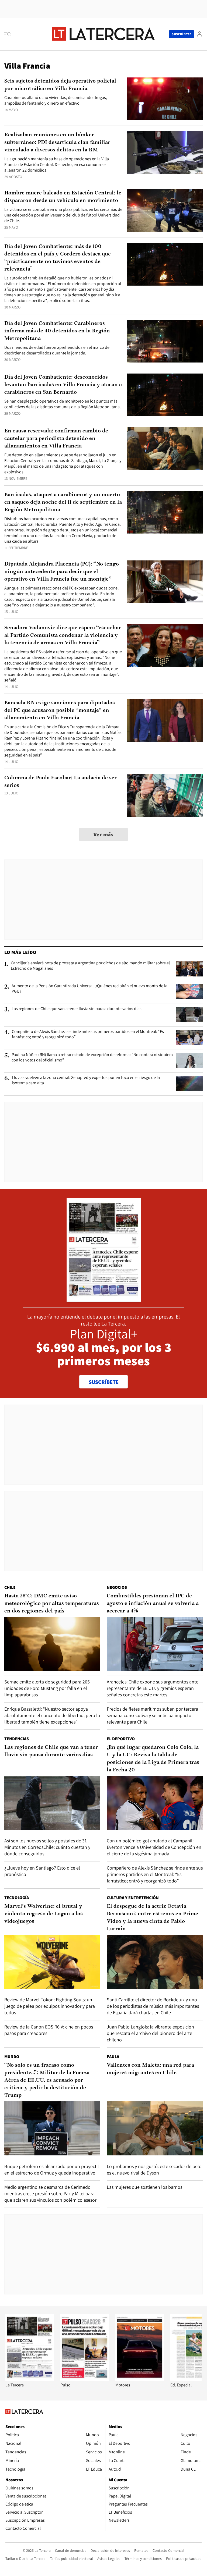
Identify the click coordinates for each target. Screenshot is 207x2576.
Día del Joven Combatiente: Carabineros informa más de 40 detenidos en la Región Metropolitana (57, 331)
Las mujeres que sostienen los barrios (144, 2187)
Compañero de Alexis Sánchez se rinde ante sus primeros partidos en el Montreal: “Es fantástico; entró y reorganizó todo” (88, 1034)
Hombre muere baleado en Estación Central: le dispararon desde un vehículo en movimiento (63, 197)
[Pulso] (85, 2379)
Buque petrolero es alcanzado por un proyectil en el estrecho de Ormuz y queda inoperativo (52, 2170)
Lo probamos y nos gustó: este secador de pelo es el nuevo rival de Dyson (154, 2170)
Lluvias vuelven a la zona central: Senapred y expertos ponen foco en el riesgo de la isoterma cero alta (86, 1080)
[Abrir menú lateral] (9, 34)
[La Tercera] (30, 2379)
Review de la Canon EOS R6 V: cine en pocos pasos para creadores (49, 2030)
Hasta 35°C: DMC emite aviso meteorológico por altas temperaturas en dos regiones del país (52, 1604)
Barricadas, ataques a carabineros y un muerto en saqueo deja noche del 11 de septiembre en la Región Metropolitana (63, 502)
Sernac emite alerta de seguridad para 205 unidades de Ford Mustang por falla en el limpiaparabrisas (47, 1688)
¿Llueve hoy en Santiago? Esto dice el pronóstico (42, 1871)
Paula (113, 2057)
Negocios (117, 1587)
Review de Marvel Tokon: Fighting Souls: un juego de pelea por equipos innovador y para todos (50, 2006)
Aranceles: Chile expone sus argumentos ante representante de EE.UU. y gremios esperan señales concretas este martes (153, 1688)
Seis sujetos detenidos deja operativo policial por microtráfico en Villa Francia (60, 85)
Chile (10, 1587)
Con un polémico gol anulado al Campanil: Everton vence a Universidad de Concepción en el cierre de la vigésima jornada (154, 1847)
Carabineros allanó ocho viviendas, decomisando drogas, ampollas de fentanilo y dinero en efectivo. (56, 100)
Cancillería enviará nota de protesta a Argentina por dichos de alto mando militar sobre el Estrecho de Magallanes (90, 966)
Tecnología (17, 1898)
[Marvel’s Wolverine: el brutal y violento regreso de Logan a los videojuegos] (52, 1962)
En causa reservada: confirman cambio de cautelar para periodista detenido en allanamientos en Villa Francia (56, 439)
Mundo (12, 2057)
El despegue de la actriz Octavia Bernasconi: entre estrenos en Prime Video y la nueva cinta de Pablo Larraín (152, 1918)
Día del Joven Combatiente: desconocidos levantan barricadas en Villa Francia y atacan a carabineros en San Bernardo (63, 385)
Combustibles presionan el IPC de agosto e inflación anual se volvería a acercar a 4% (153, 1604)
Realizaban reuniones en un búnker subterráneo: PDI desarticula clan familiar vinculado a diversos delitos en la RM (57, 143)
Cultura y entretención (133, 1898)
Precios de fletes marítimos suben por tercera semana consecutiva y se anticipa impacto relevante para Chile (152, 1715)
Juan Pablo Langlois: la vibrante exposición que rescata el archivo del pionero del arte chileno (150, 2033)
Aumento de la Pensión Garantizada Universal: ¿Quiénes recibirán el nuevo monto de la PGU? (89, 989)
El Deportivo (121, 1739)
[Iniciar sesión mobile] (199, 34)
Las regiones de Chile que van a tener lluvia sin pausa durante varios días (77, 1009)
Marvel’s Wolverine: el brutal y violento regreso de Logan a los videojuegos (44, 1914)
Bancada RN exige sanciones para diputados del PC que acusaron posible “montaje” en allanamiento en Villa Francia (60, 710)
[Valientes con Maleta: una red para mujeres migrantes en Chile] (155, 2128)
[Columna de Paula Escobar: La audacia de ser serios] (165, 796)
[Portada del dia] (104, 1299)
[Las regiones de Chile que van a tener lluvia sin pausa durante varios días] (189, 1015)
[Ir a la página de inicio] (103, 34)
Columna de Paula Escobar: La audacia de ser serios (61, 782)
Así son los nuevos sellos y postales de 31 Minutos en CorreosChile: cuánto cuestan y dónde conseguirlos (47, 1847)
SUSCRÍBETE (104, 1382)
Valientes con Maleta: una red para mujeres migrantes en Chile (150, 2069)
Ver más (103, 834)
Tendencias (17, 1739)
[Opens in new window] (140, 2379)
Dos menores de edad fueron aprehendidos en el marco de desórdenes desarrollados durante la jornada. (57, 350)
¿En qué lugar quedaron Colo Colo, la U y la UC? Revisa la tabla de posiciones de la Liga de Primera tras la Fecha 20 (153, 1759)
